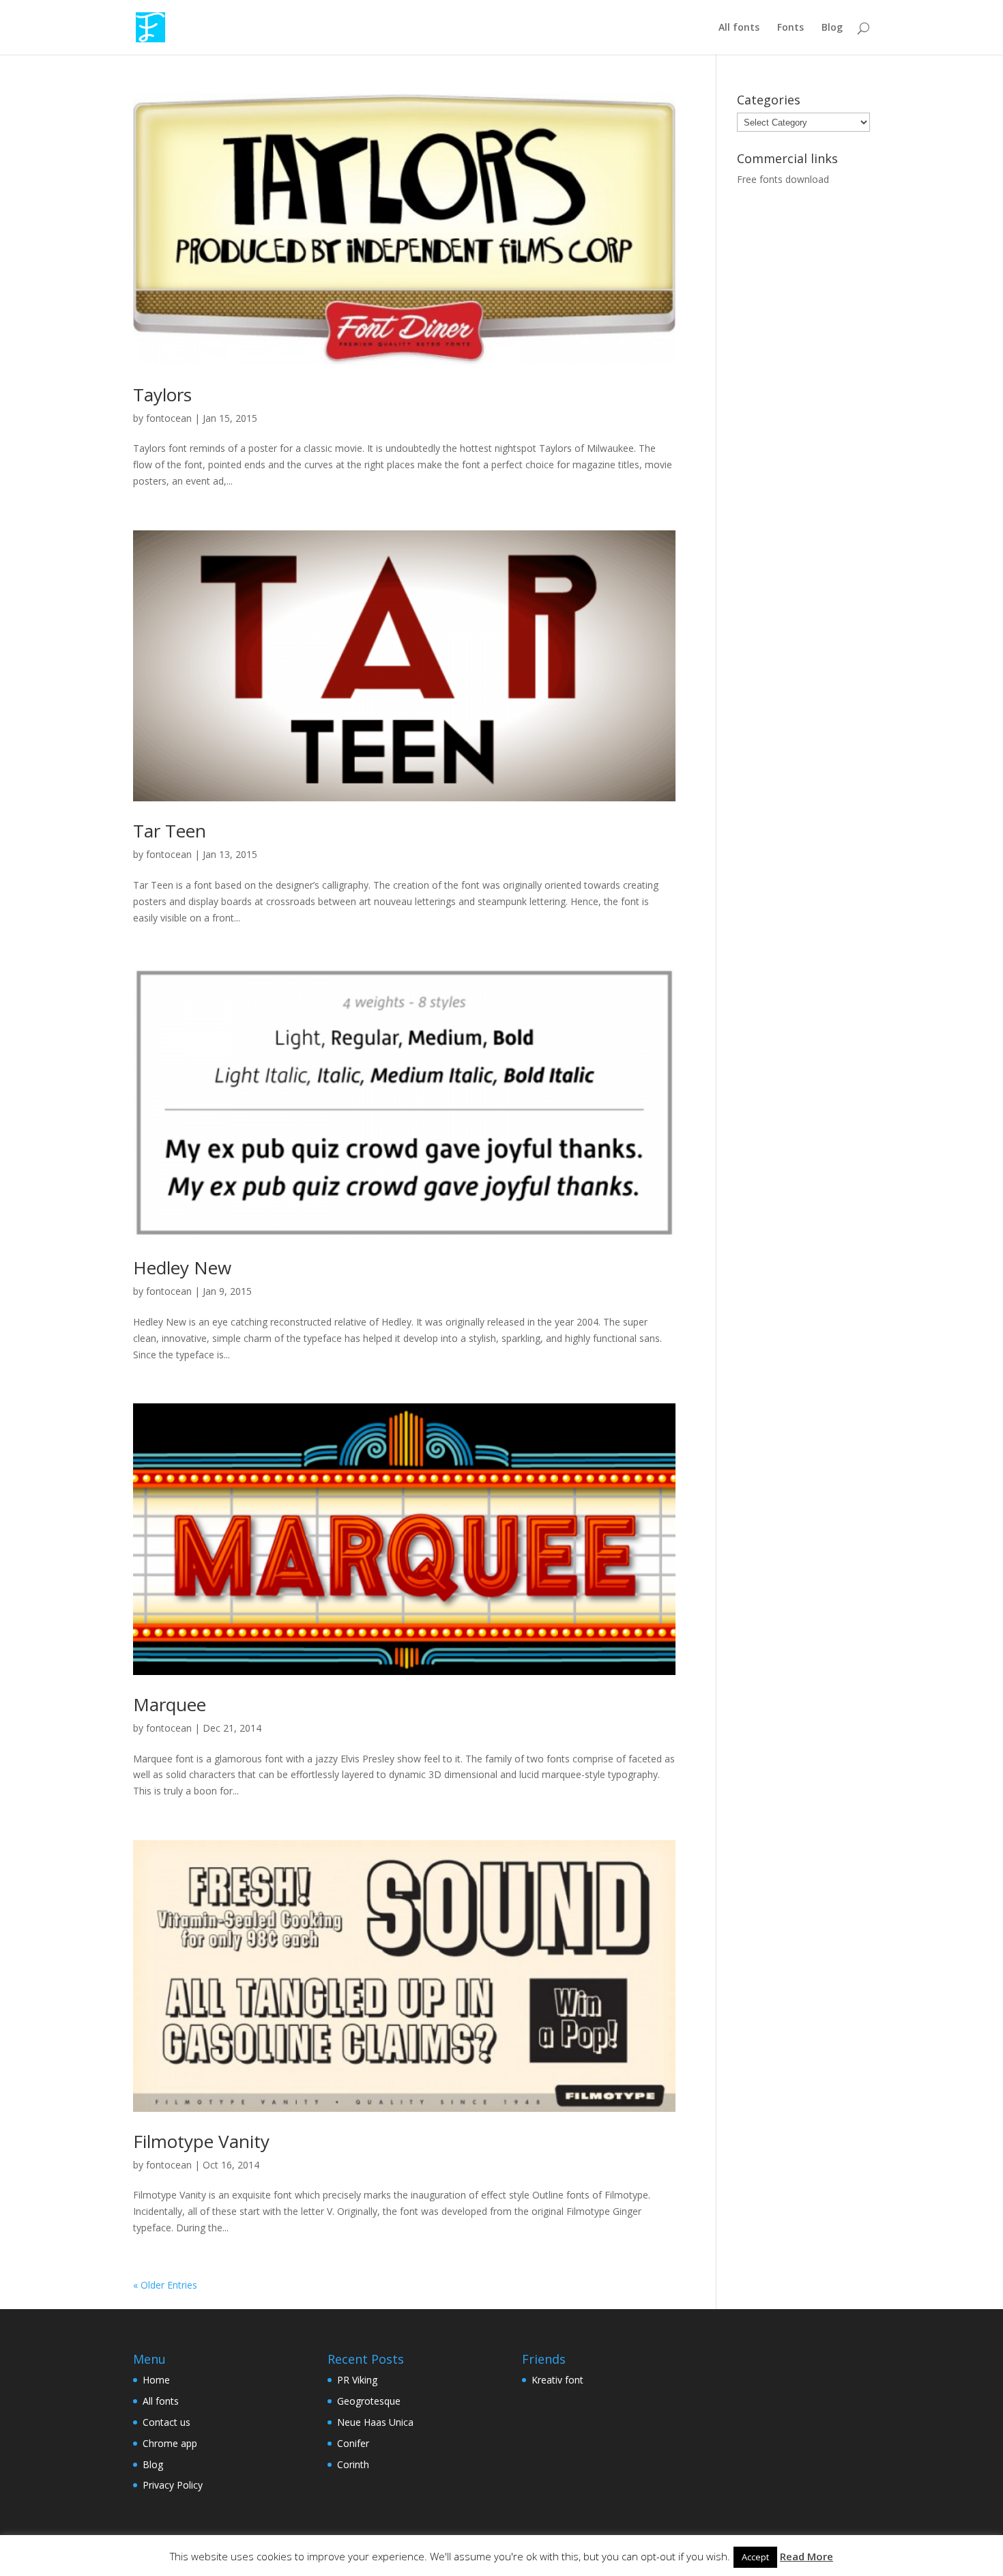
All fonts (739, 28)
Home (156, 2380)
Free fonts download (783, 179)
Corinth (353, 2464)
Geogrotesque (369, 2401)
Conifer (353, 2443)
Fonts (790, 28)
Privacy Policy (173, 2485)
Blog (832, 28)
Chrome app (170, 2443)
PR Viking (357, 2380)
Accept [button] (755, 2557)
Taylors (162, 395)
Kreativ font (557, 2380)
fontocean (169, 418)
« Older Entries (165, 2285)
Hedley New (182, 1268)
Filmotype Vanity (201, 2141)
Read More (806, 2556)
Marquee (170, 1704)
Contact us (166, 2422)
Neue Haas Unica (375, 2422)
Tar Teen (170, 831)
